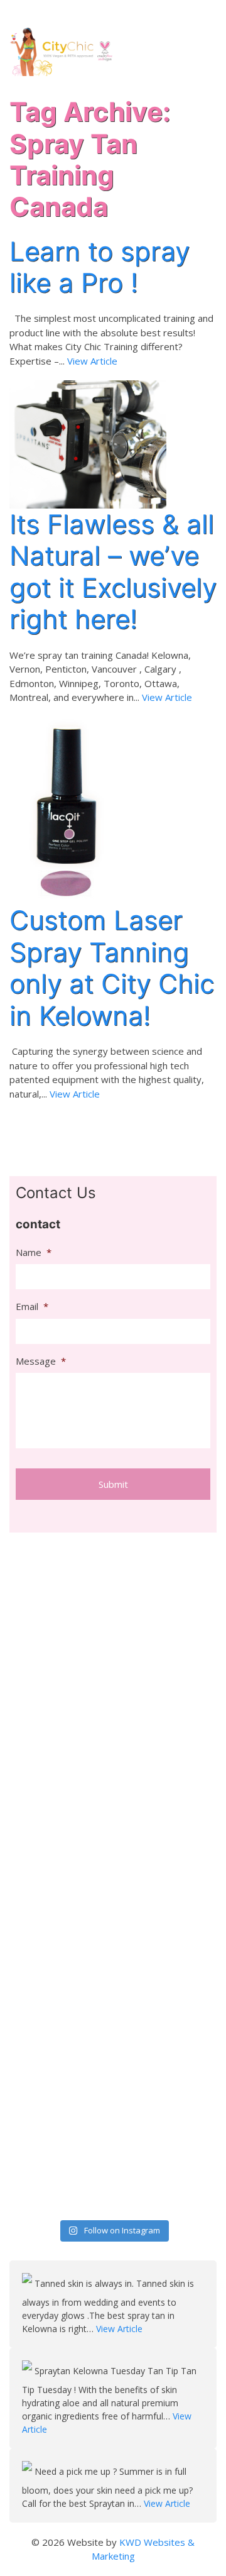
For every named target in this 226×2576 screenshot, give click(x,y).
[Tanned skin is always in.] (28, 2283)
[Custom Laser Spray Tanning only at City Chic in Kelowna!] (65, 810)
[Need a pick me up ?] (28, 2471)
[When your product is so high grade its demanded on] (166, 1730)
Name (34, 1252)
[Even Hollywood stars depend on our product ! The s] (60, 1991)
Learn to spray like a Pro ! (100, 267)
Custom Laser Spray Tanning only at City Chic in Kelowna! (112, 967)
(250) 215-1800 (181, 13)
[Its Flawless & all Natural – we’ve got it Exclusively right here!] (88, 443)
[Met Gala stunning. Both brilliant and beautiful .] (60, 1597)
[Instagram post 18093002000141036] (60, 1674)
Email (32, 1307)
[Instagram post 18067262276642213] (60, 2195)
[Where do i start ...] (166, 1547)
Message (41, 1361)
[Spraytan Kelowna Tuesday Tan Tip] (28, 2371)
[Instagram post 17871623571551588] (166, 2195)
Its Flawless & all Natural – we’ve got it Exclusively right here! (113, 571)
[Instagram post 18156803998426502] (166, 1821)
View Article (92, 361)
